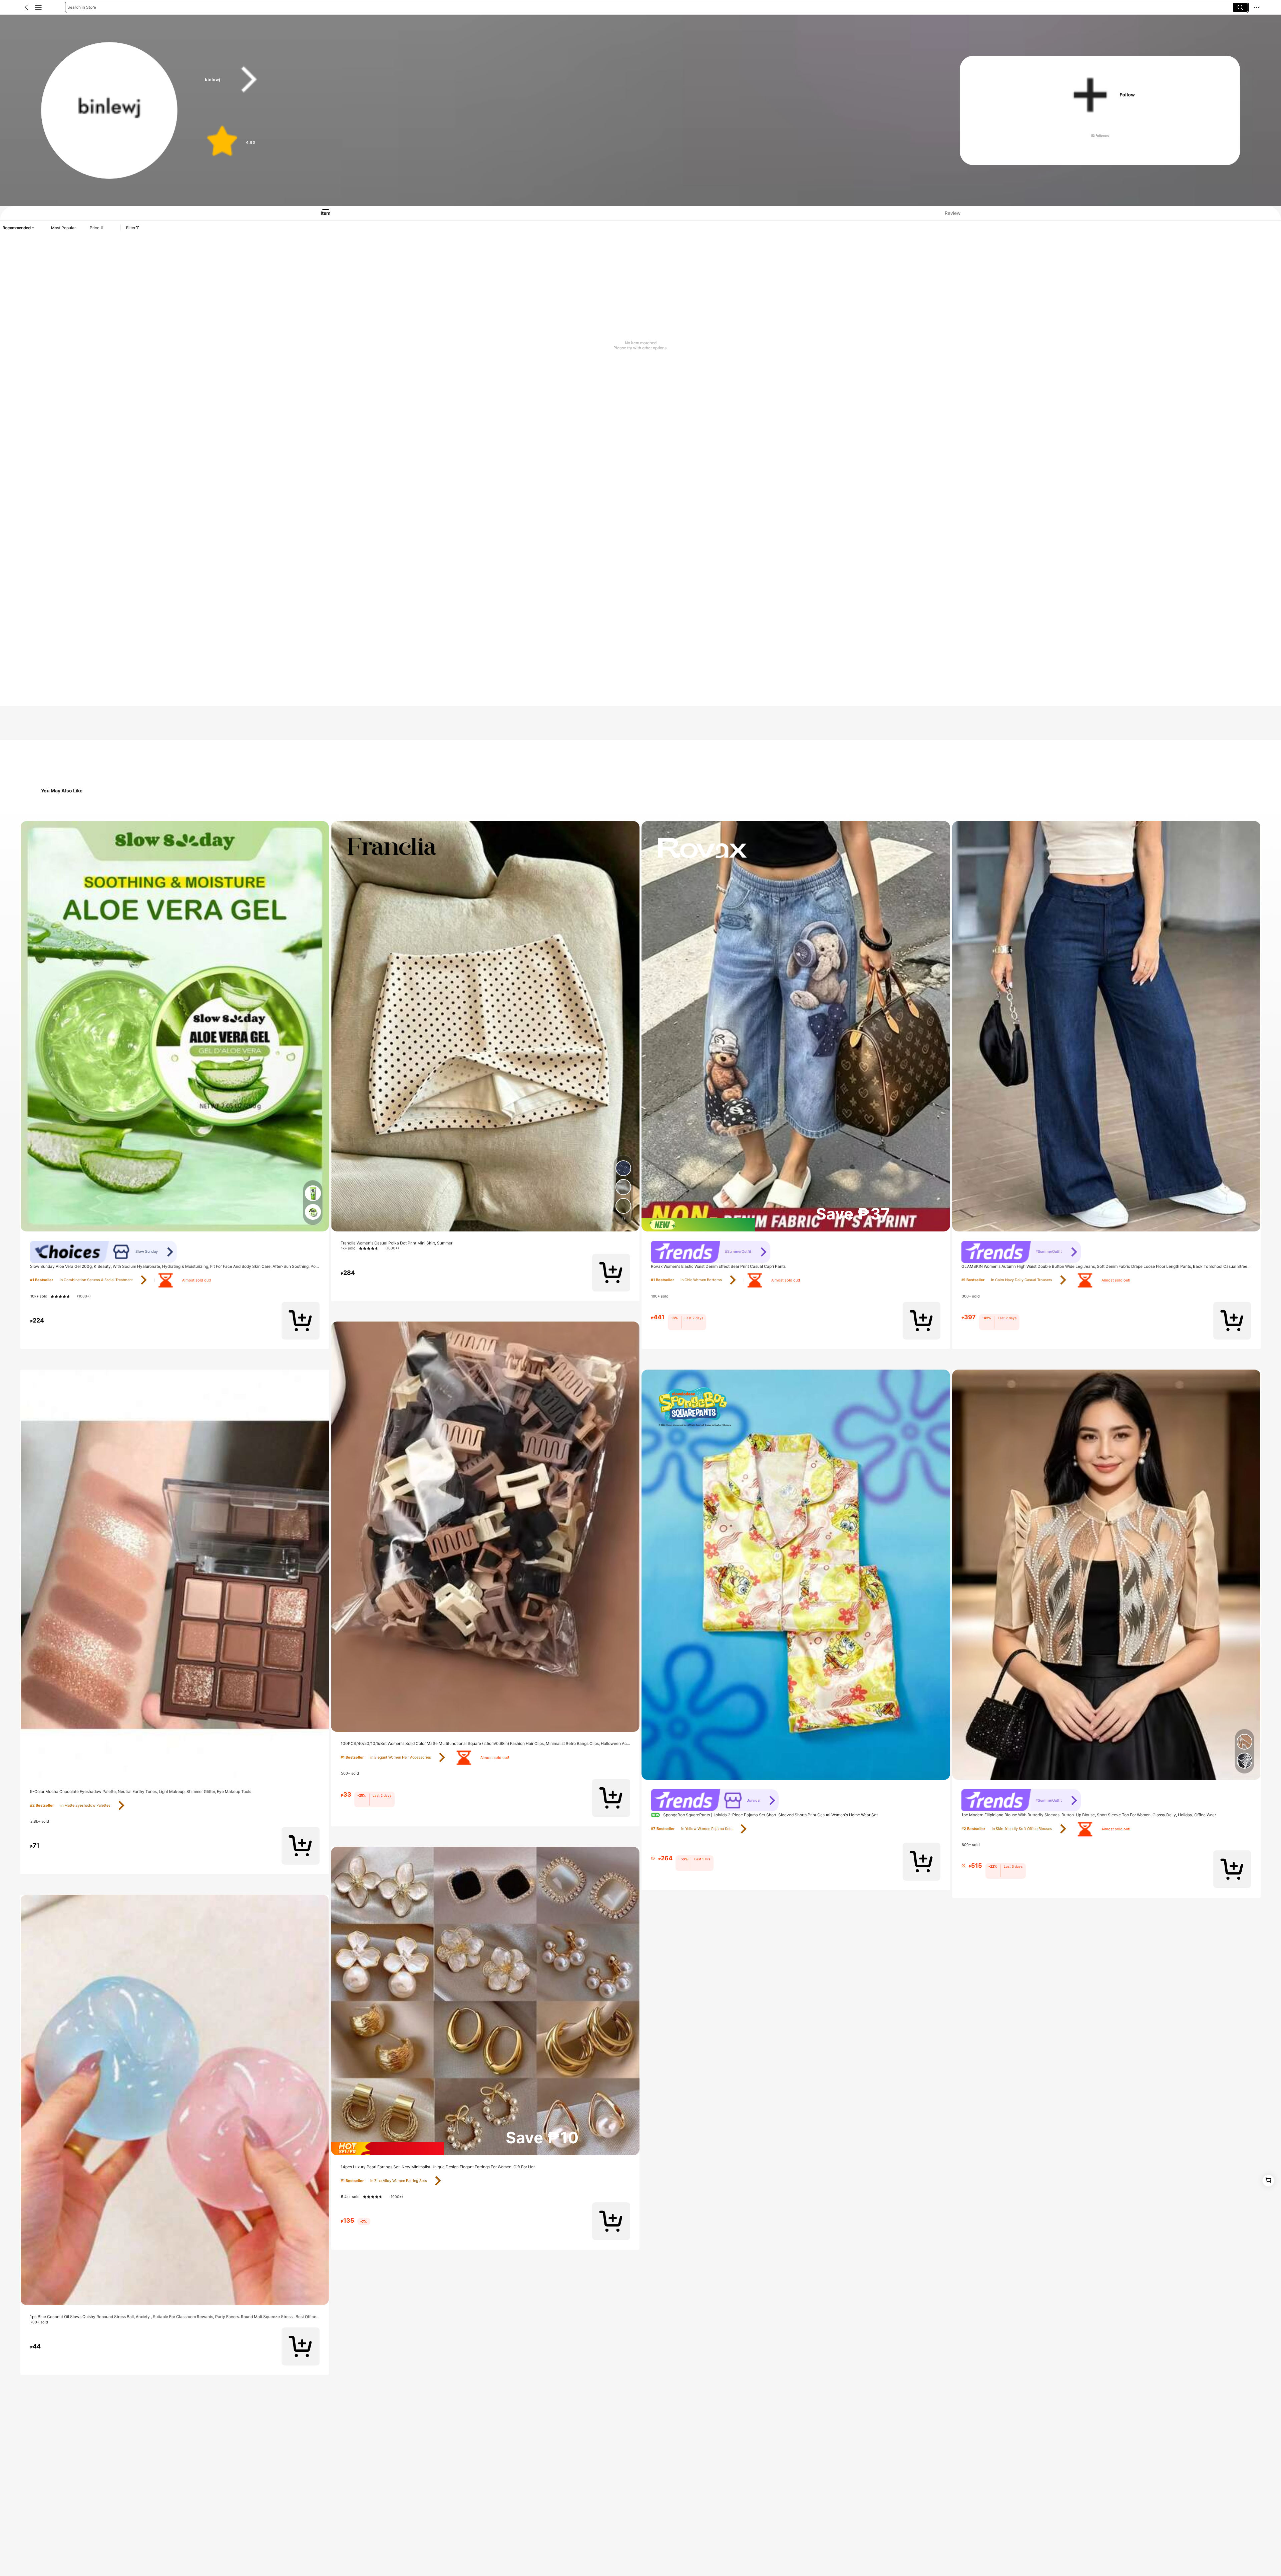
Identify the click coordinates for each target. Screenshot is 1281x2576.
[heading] (562, 80)
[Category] (38, 7)
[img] (485, 2149)
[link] (110, 111)
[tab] (319, 213)
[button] (26, 7)
